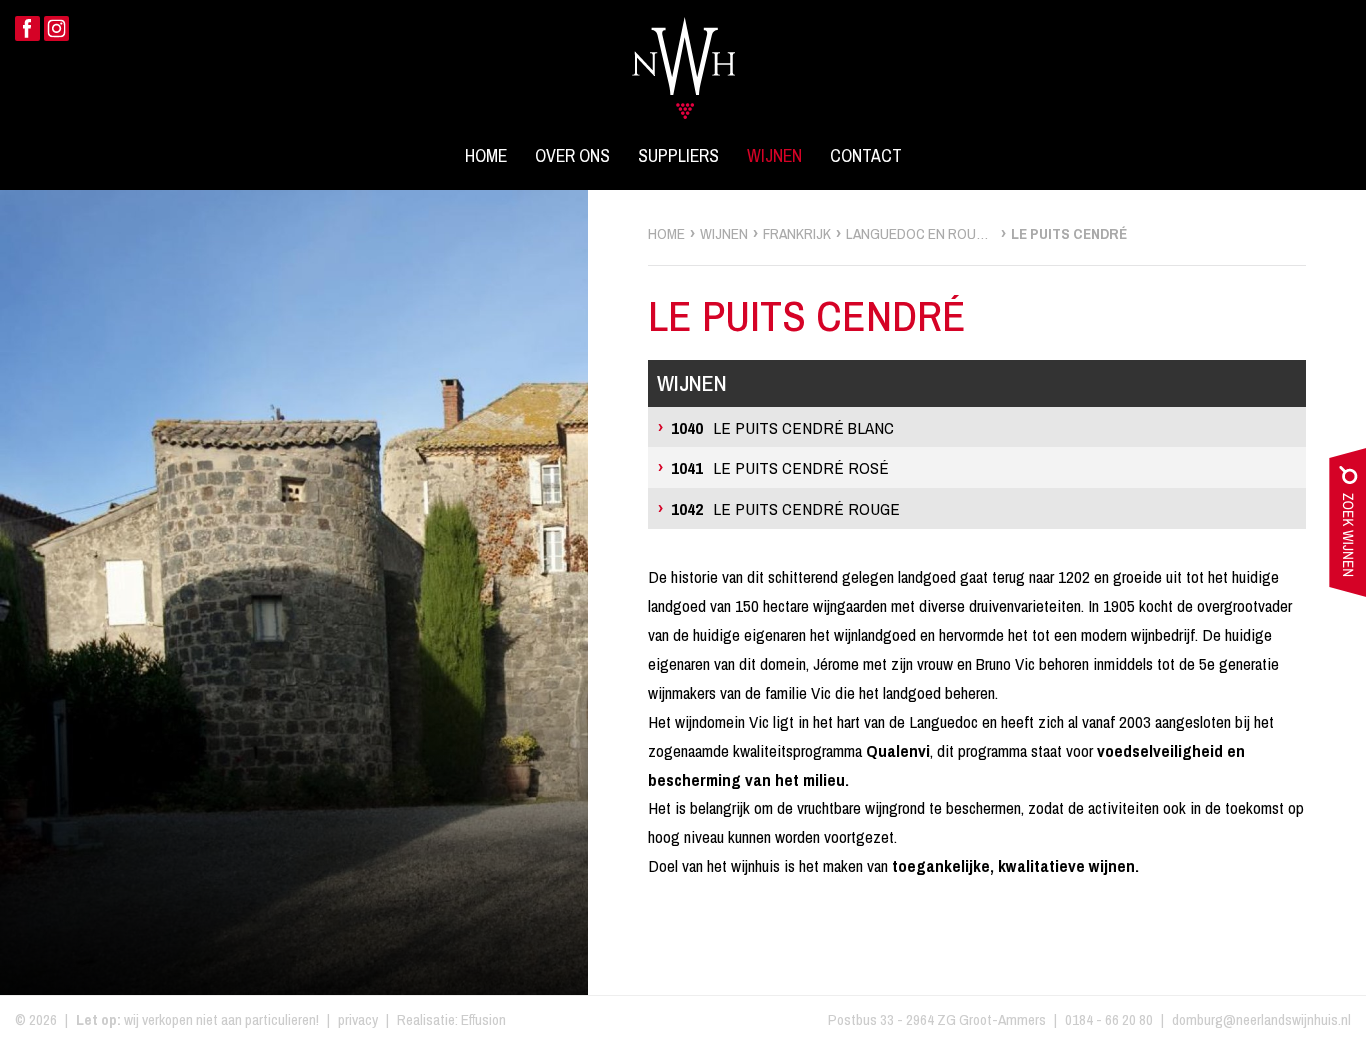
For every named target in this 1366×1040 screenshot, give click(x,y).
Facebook (27, 28)
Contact (866, 156)
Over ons (572, 156)
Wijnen (774, 156)
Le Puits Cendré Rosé (780, 467)
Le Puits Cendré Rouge (785, 508)
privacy (358, 1019)
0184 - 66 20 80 (1109, 1019)
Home (486, 156)
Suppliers (678, 156)
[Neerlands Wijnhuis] (683, 56)
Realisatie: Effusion (451, 1019)
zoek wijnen (1347, 527)
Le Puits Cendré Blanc (782, 427)
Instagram (56, 28)
